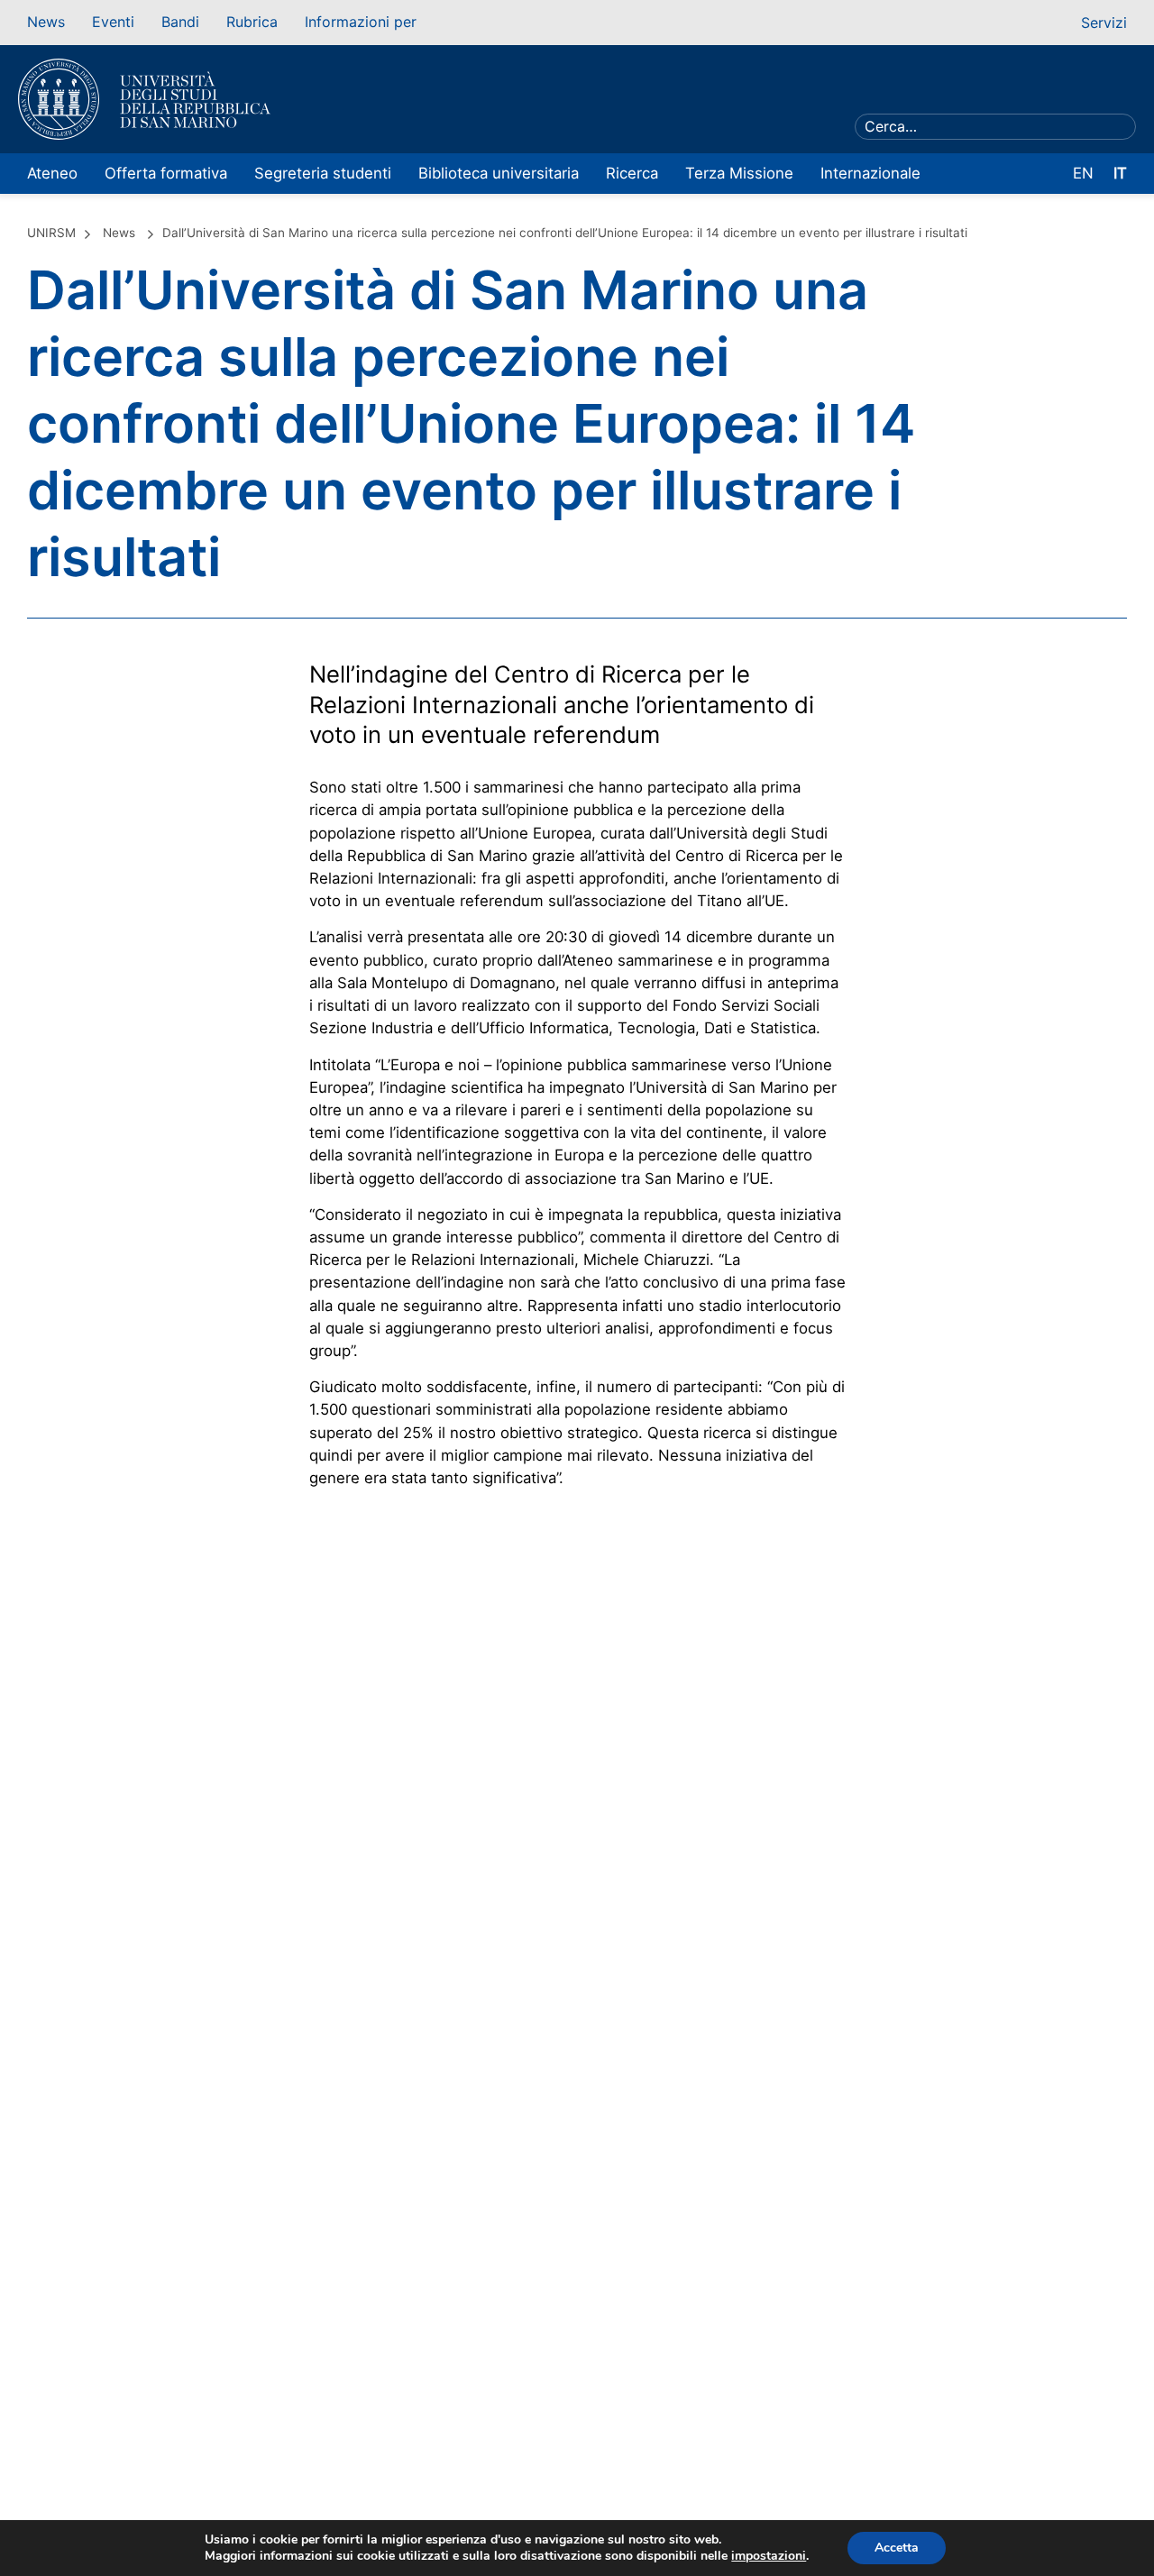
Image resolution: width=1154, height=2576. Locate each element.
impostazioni (769, 2556)
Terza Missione (739, 173)
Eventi (113, 22)
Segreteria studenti (323, 173)
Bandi (180, 22)
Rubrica (252, 22)
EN (1083, 173)
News (46, 22)
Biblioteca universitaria (499, 173)
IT (1120, 173)
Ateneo (52, 173)
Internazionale (870, 173)
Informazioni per (361, 22)
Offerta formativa (166, 173)
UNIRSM (51, 233)
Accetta (897, 2548)
